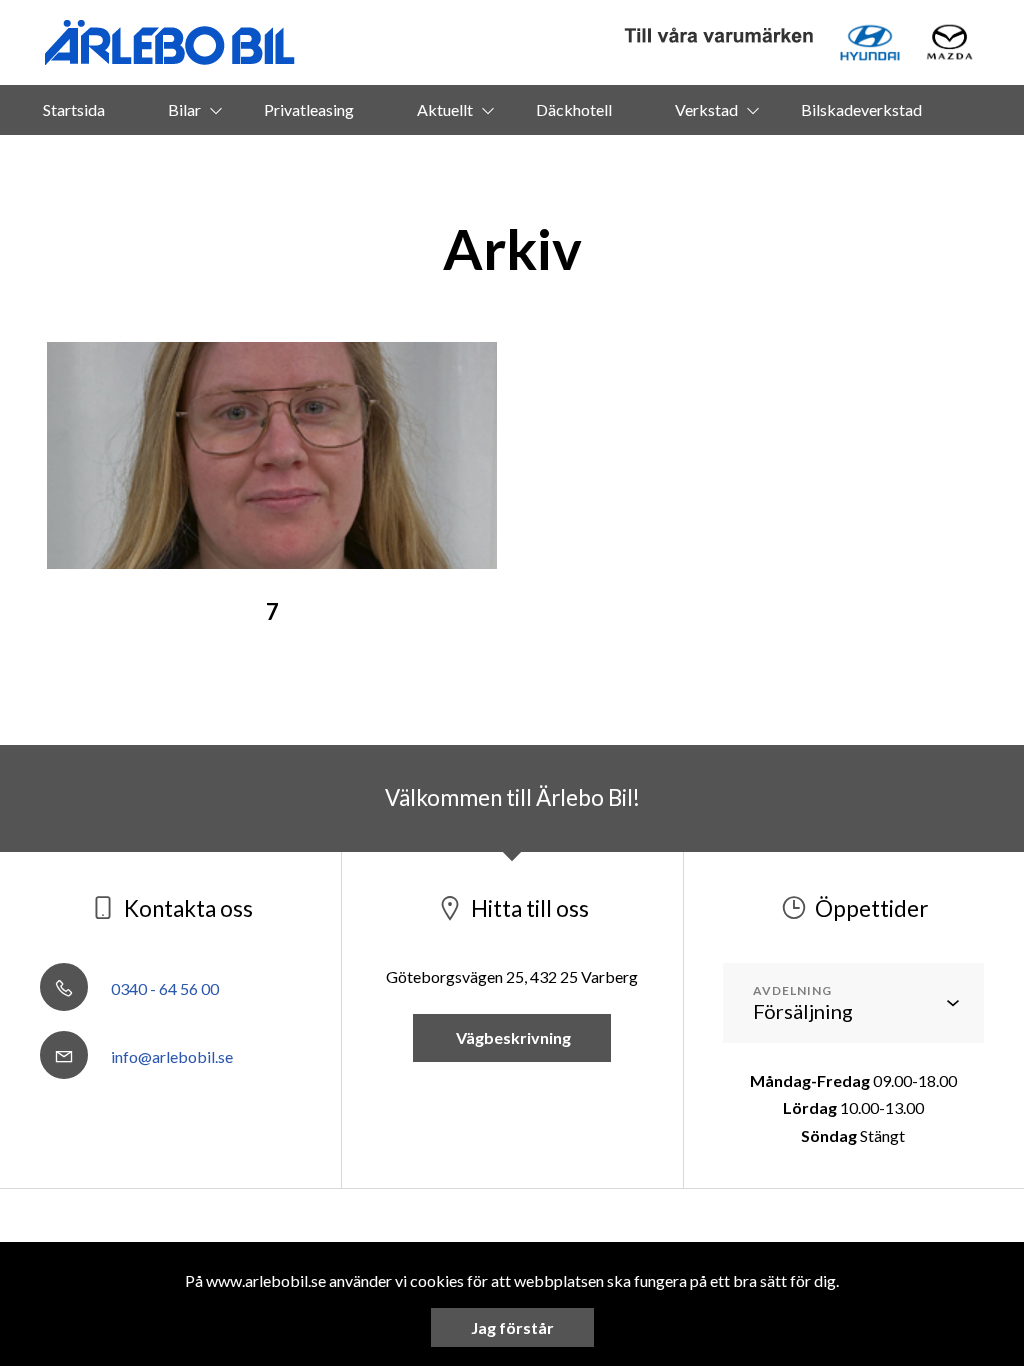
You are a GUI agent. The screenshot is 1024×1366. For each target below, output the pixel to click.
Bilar (184, 109)
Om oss (422, 159)
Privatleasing (309, 109)
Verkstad (706, 109)
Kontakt (539, 159)
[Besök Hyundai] (870, 42)
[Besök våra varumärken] (720, 36)
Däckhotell (574, 109)
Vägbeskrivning (512, 1037)
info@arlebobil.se (170, 1056)
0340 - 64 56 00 (163, 988)
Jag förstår (512, 1327)
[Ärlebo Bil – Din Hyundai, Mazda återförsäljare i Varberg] (170, 42)
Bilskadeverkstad (861, 109)
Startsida (74, 109)
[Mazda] (949, 42)
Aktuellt (445, 109)
